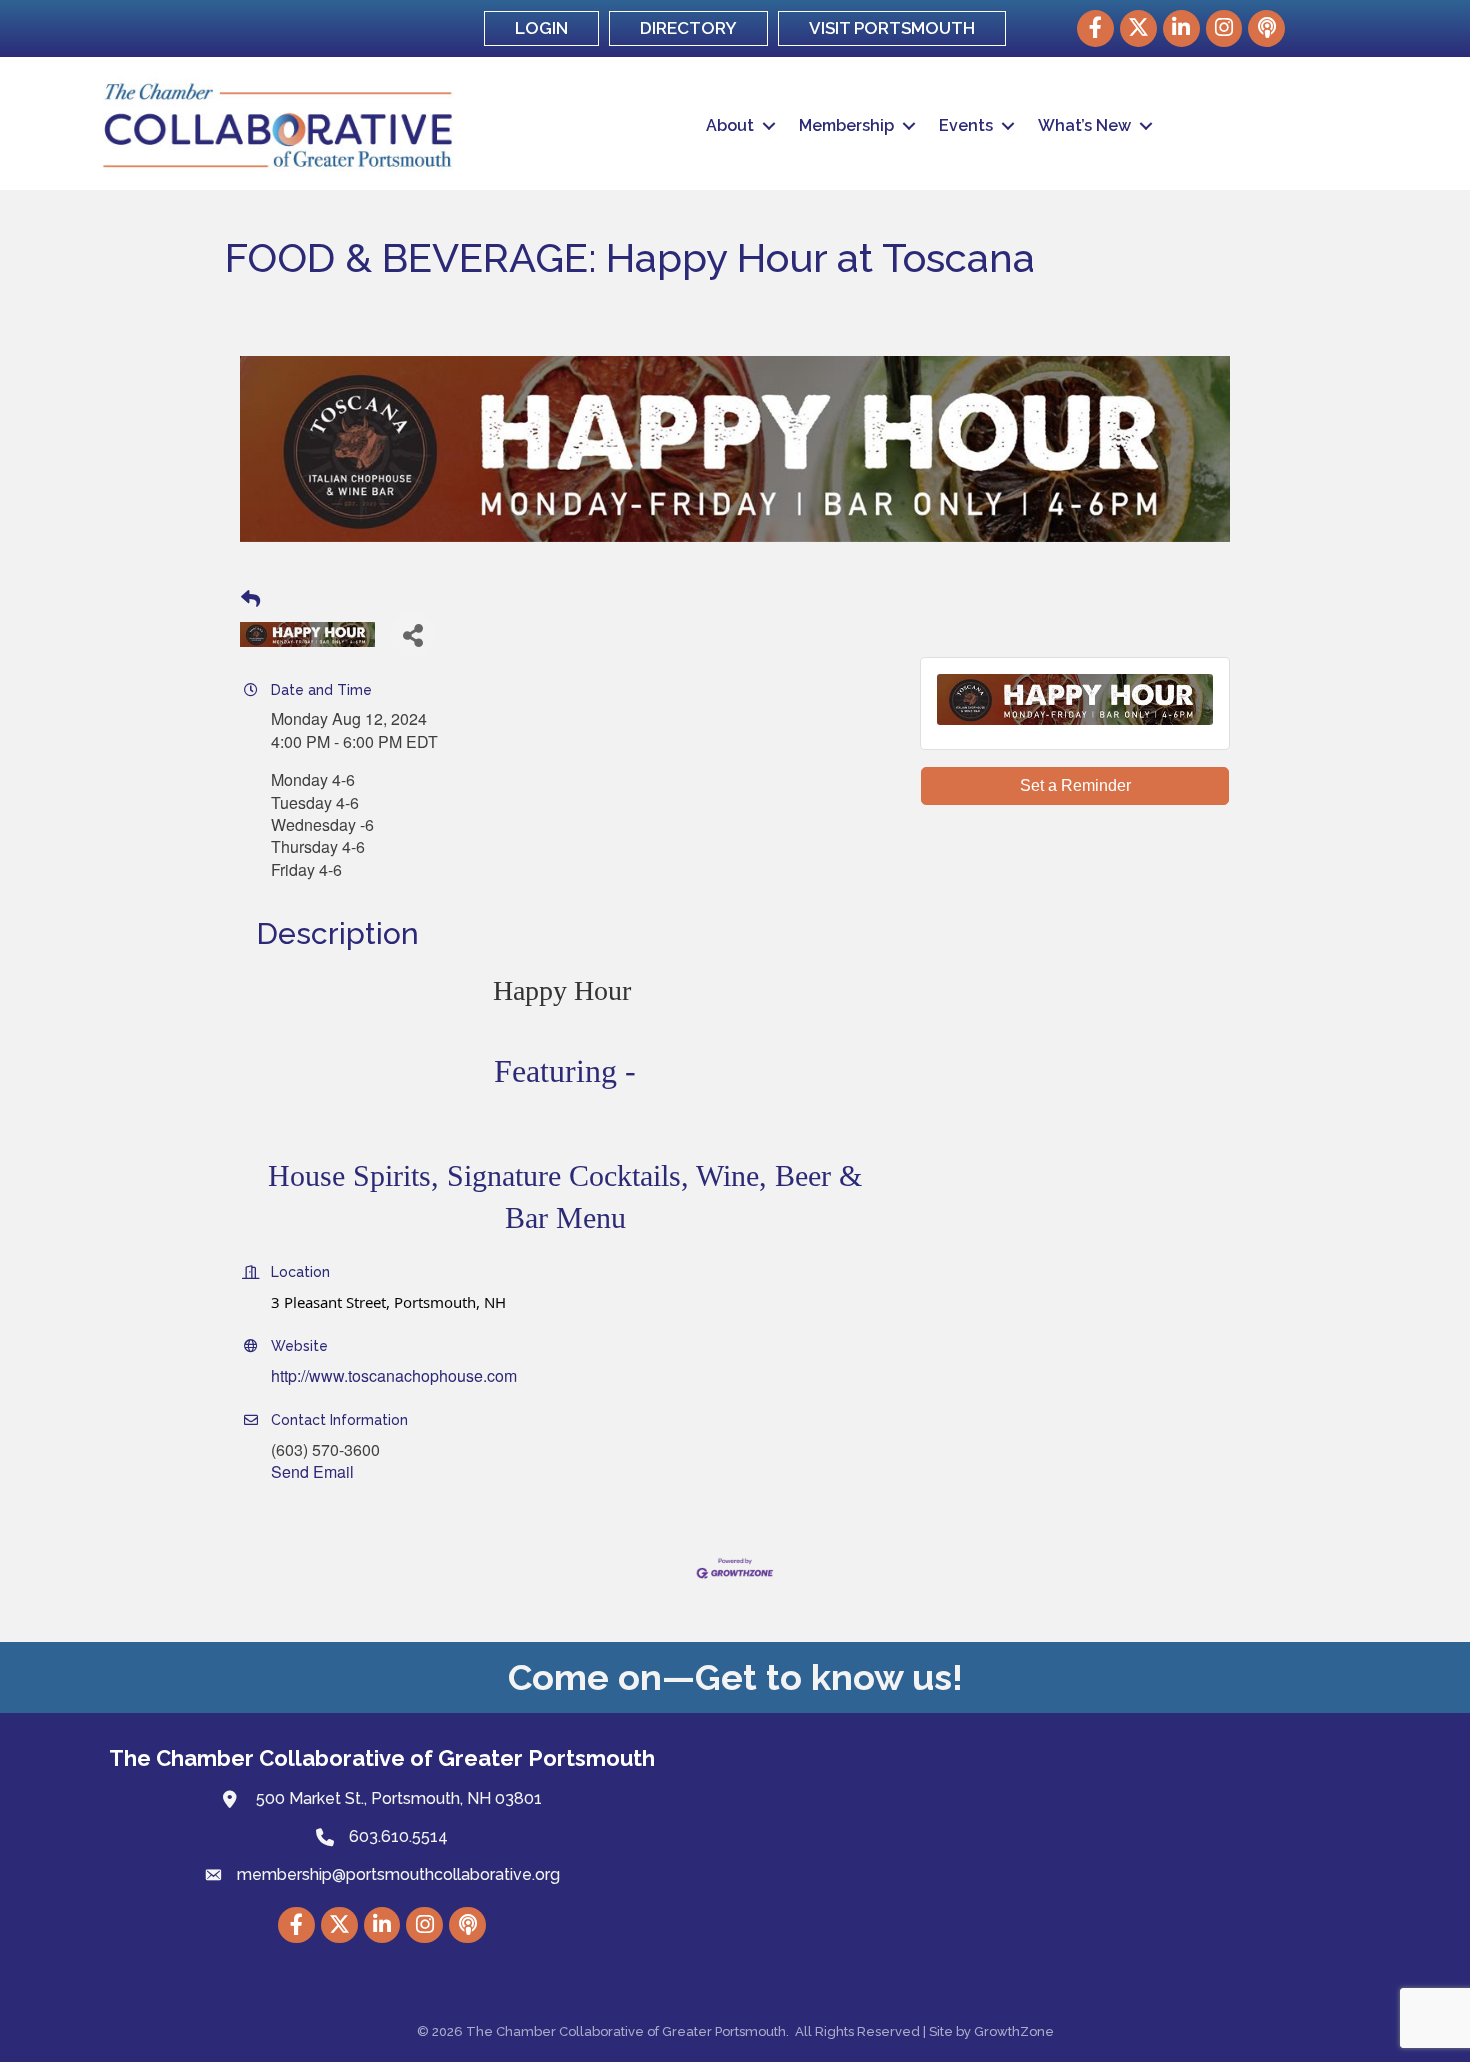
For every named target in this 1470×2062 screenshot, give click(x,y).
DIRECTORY (688, 28)
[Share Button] (412, 634)
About (730, 125)
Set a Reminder (1075, 785)
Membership (846, 125)
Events (966, 125)
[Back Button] (250, 598)
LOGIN (541, 28)
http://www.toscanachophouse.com (394, 1375)
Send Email (312, 1471)
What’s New (1084, 125)
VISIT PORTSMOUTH (892, 28)
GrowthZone (1014, 2031)
